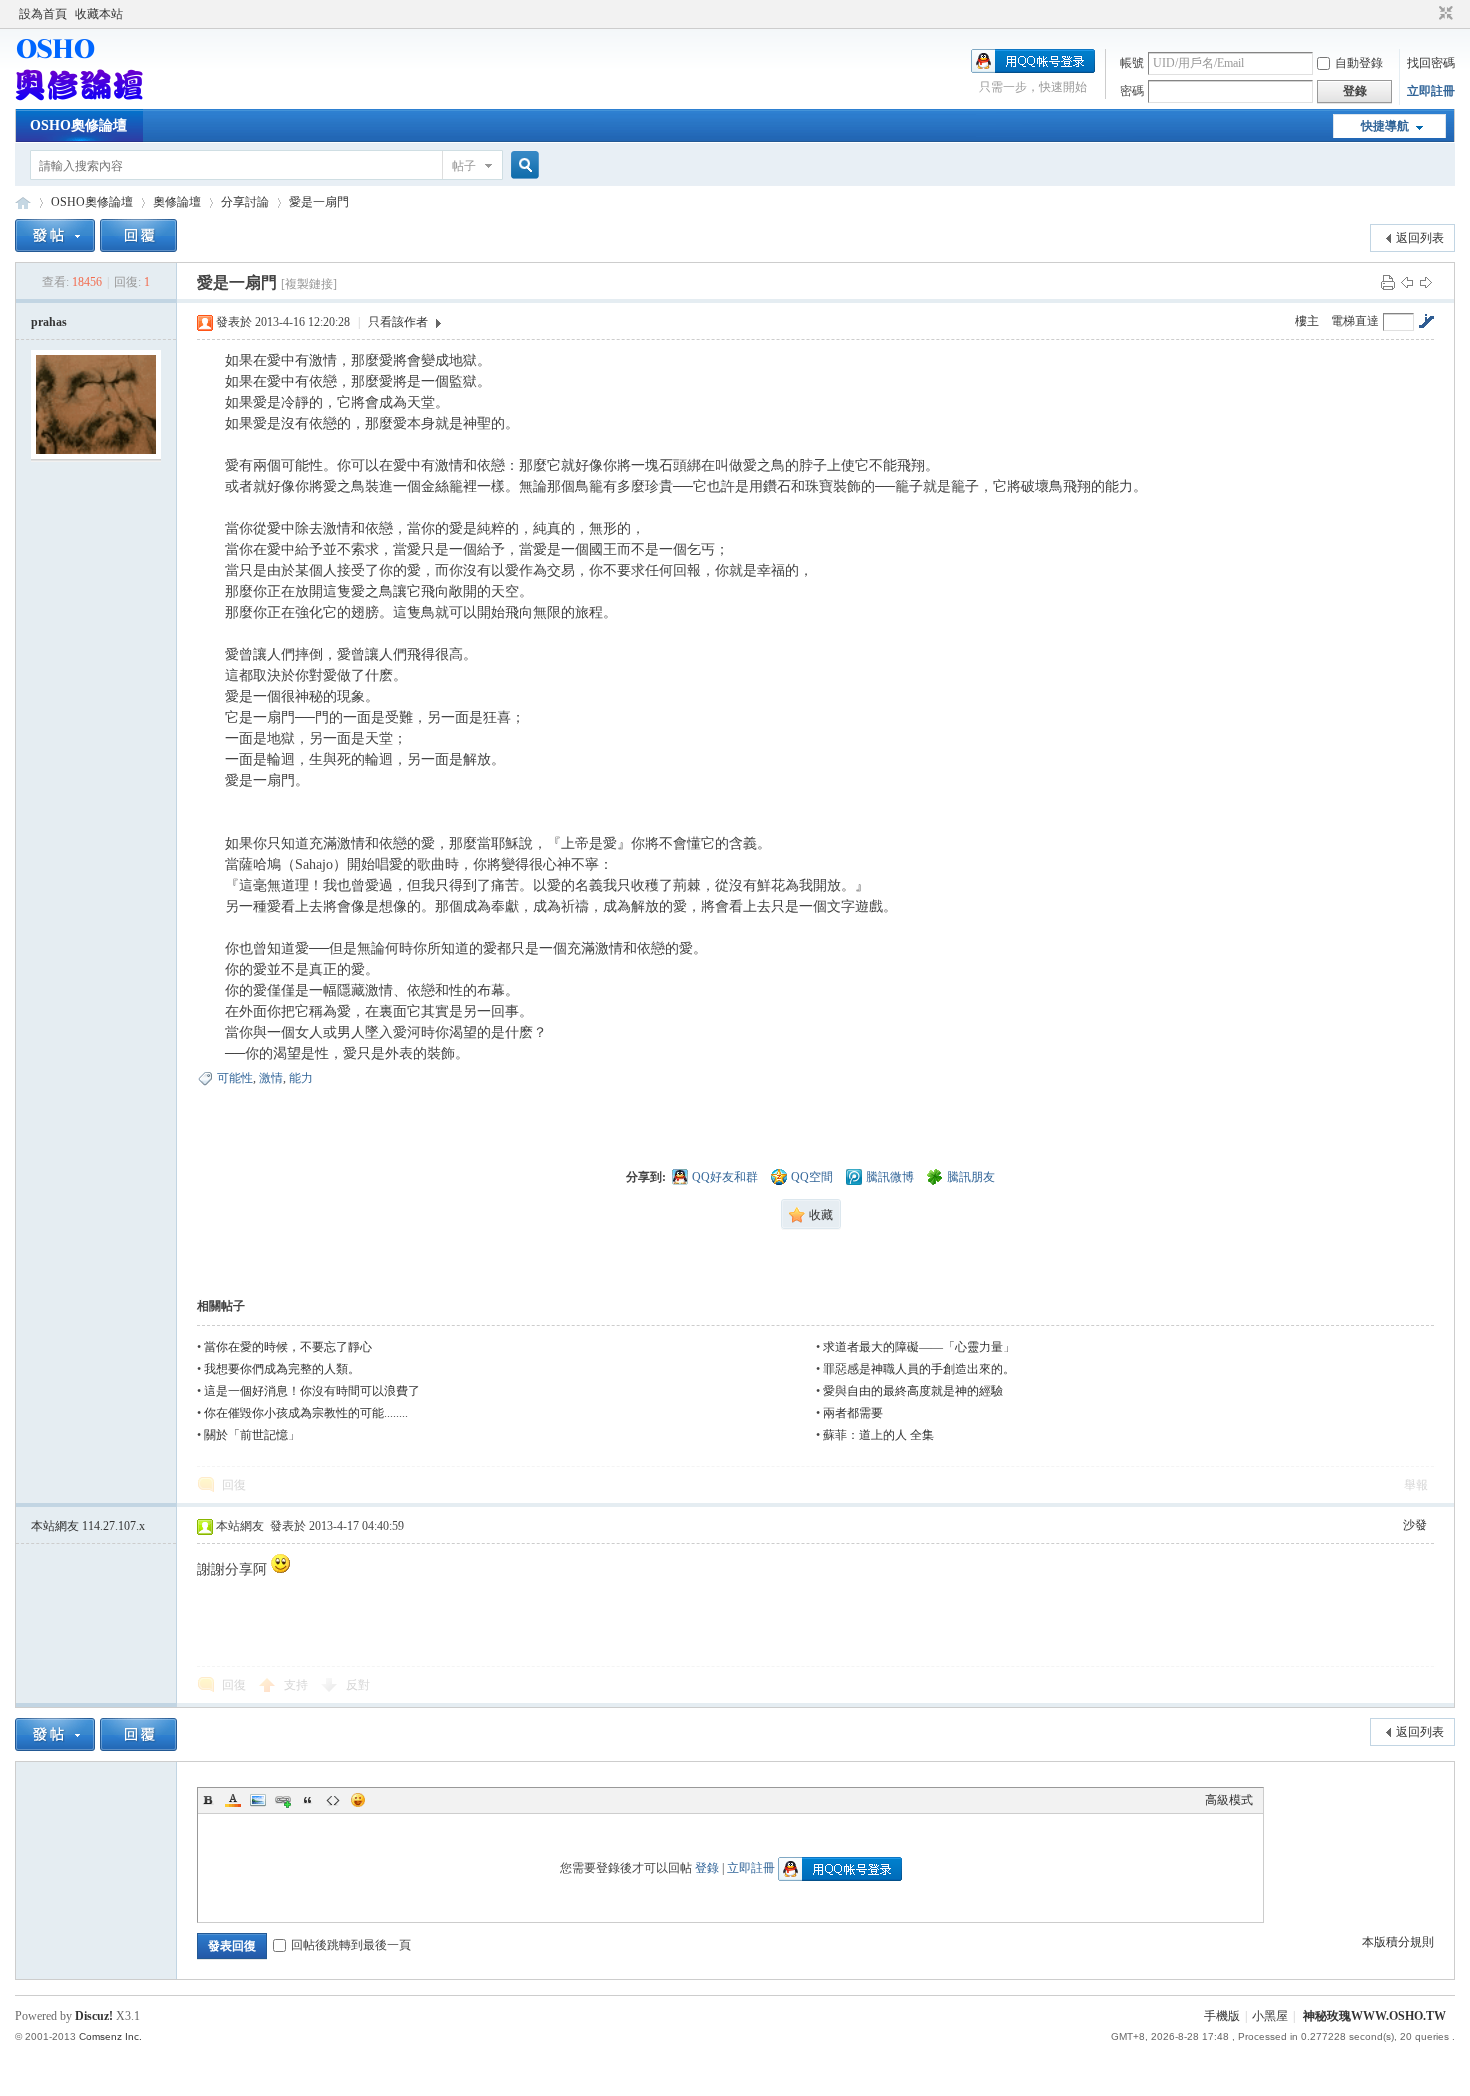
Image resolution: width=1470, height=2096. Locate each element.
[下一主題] (1426, 282)
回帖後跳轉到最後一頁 (351, 1945)
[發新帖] (55, 235)
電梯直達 (1355, 321)
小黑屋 (1270, 2016)
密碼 (1132, 91)
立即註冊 (1431, 91)
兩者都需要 (853, 1413)
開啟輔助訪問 (1427, 14)
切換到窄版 (1443, 14)
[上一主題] (1407, 282)
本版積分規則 (1398, 1942)
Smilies (358, 1800)
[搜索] (522, 165)
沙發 (1415, 1525)
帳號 (1132, 63)
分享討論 (245, 202)
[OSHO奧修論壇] (79, 97)
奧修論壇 (177, 202)
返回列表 (1420, 238)
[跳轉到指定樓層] (1426, 321)
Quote (308, 1800)
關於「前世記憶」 (252, 1435)
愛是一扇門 (319, 202)
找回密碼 (1431, 63)
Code (333, 1800)
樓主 (1307, 321)
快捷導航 (1385, 126)
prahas (49, 322)
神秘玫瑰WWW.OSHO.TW (1374, 2016)
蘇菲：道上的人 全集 (878, 1435)
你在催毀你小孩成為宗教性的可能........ (306, 1413)
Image (258, 1800)
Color (233, 1800)
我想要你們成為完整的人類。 (282, 1369)
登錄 (707, 1868)
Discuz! (94, 2016)
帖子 (464, 166)
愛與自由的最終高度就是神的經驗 (913, 1391)
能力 (301, 1078)
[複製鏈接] (309, 284)
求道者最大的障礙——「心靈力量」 (919, 1347)
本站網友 (88, 1526)
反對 (358, 1685)
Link (283, 1800)
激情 (271, 1078)
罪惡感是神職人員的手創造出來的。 (919, 1369)
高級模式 (1229, 1800)
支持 (297, 1685)
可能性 (235, 1078)
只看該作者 (398, 322)
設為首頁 (43, 14)
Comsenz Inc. (110, 2036)
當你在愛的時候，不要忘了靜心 (288, 1347)
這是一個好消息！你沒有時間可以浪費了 (312, 1391)
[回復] (138, 235)
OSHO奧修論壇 (78, 125)
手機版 (1222, 2016)
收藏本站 (99, 14)
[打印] (1388, 282)
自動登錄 (1359, 63)
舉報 (1416, 1485)
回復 (234, 1485)
